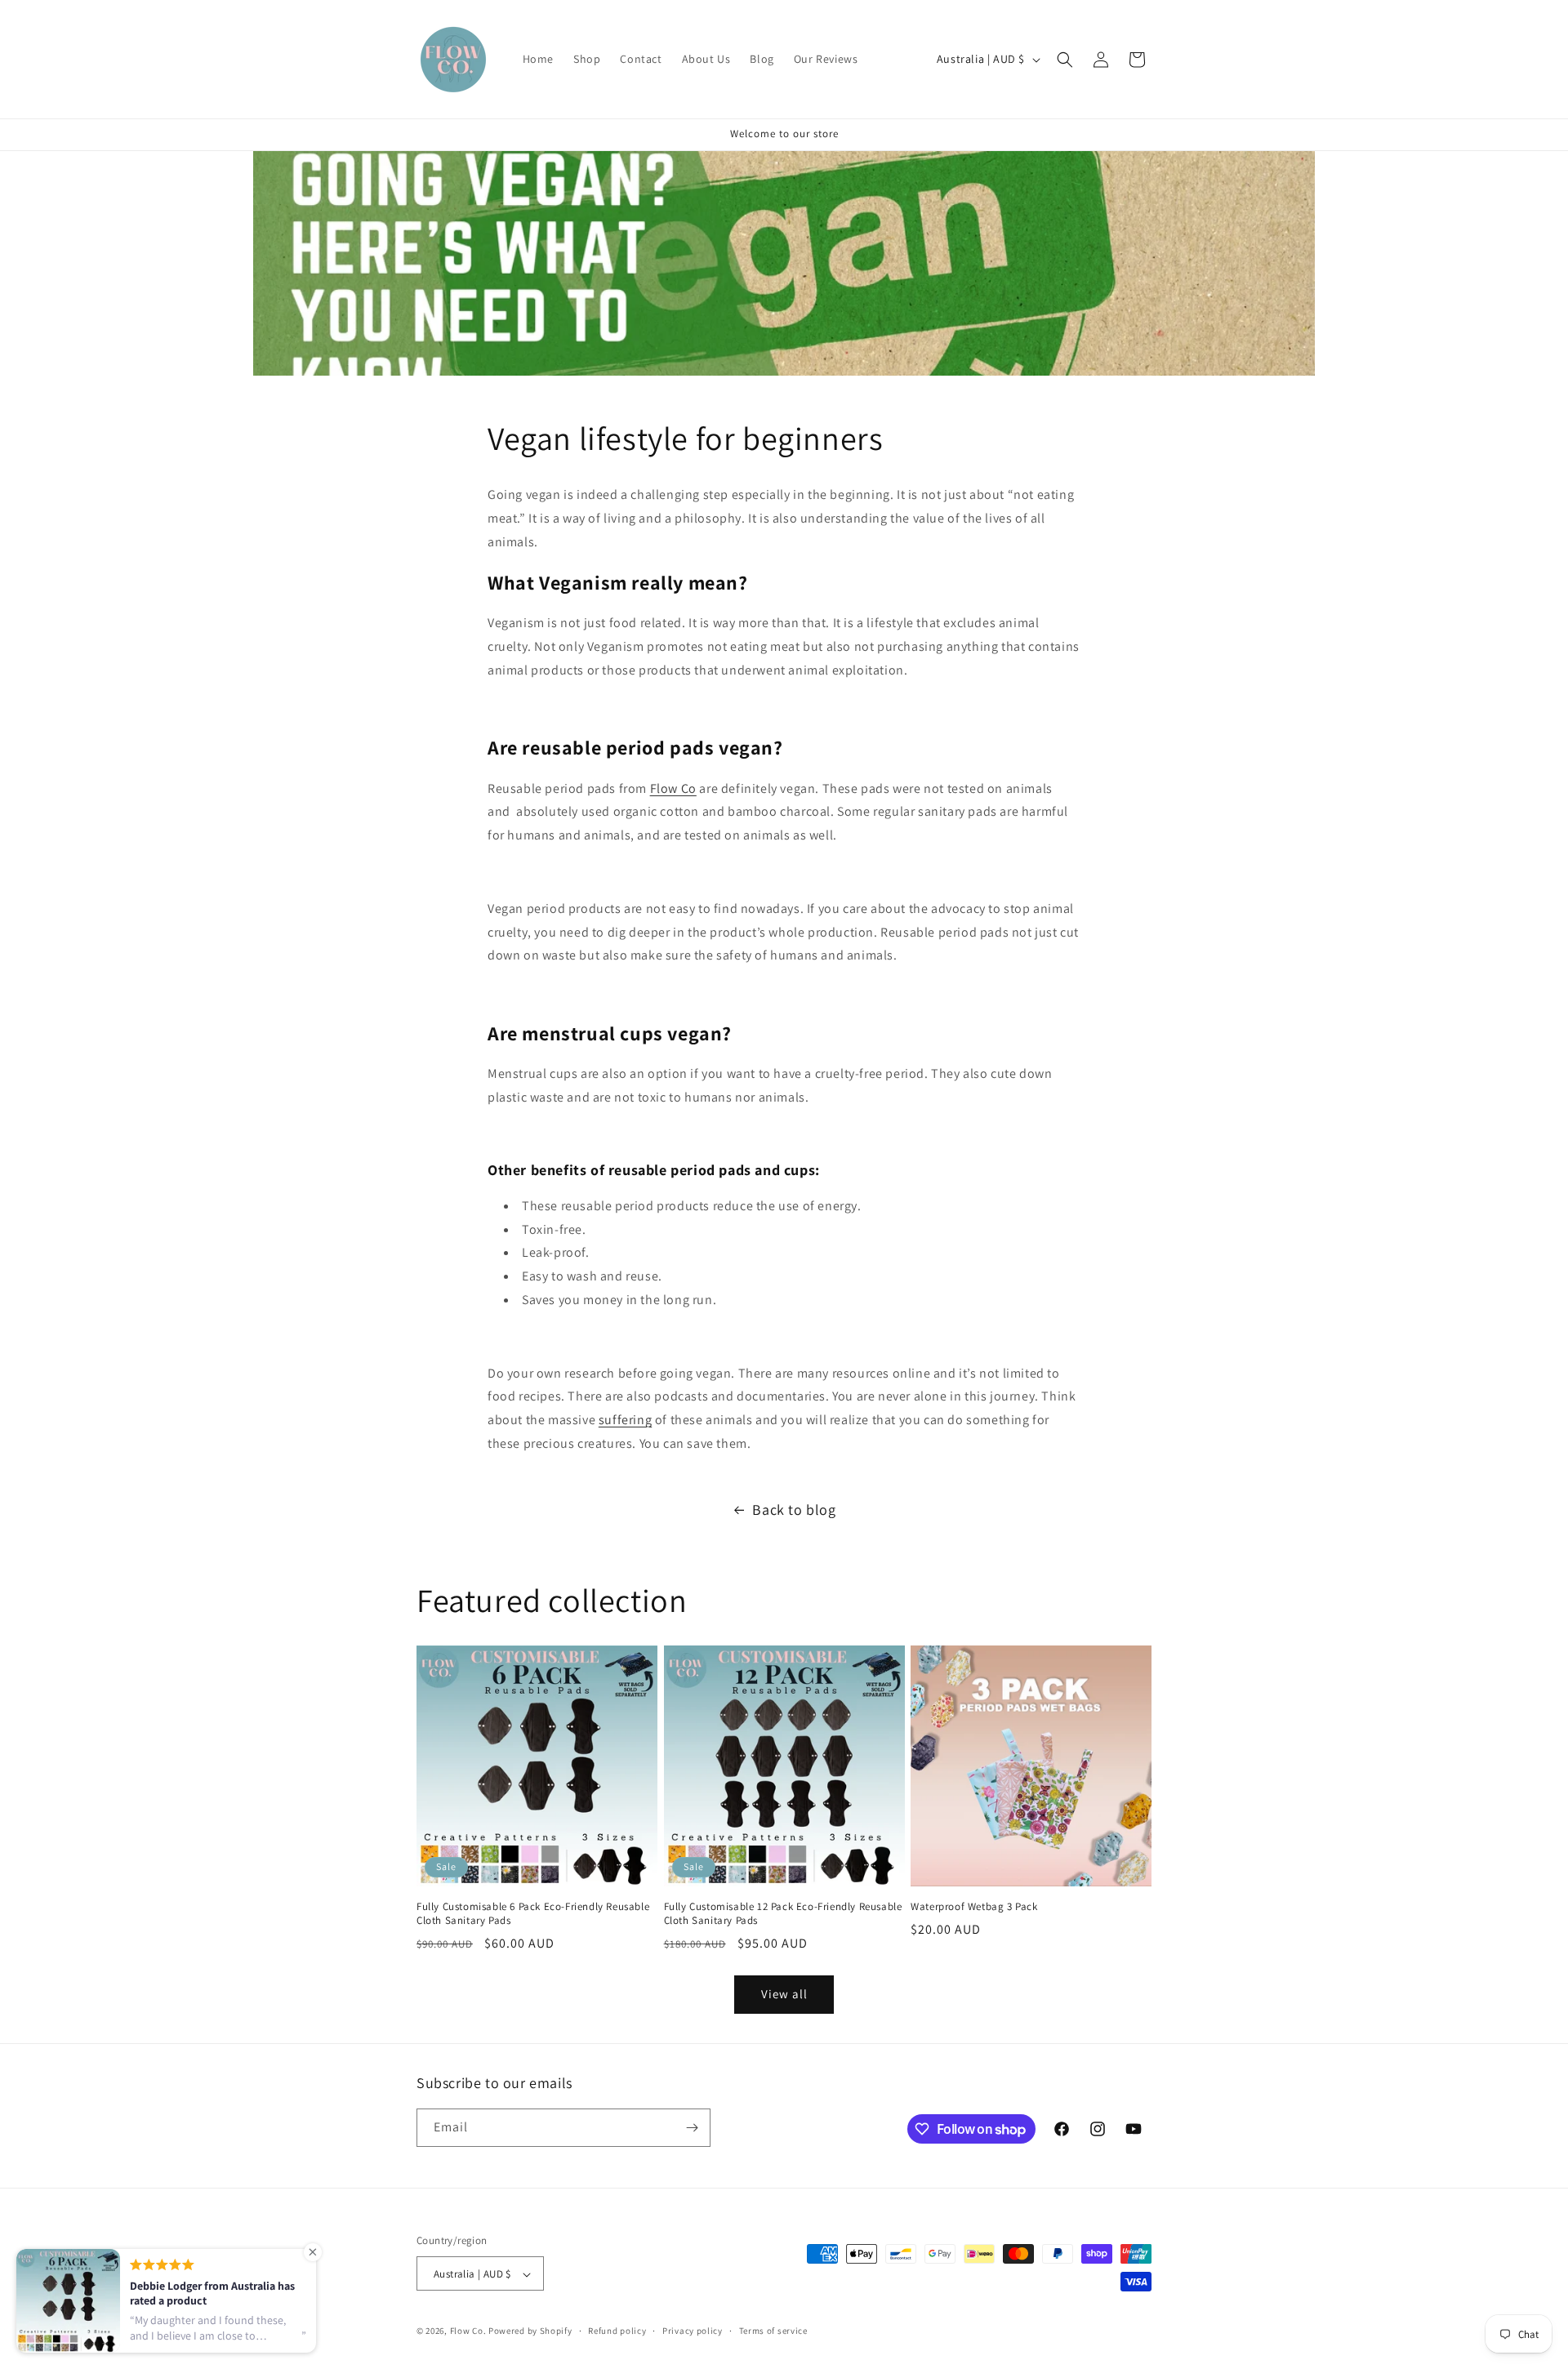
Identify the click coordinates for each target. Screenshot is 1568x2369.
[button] (1065, 60)
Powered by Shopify (530, 2331)
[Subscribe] (692, 2128)
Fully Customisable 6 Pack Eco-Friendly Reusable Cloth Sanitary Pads (533, 1914)
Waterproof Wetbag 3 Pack (974, 1907)
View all (784, 1994)
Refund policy (617, 2331)
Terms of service (773, 2331)
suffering (625, 1420)
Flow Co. (468, 2331)
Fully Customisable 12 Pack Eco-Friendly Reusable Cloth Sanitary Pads (783, 1914)
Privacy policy (693, 2331)
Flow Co (673, 788)
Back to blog (794, 1510)
